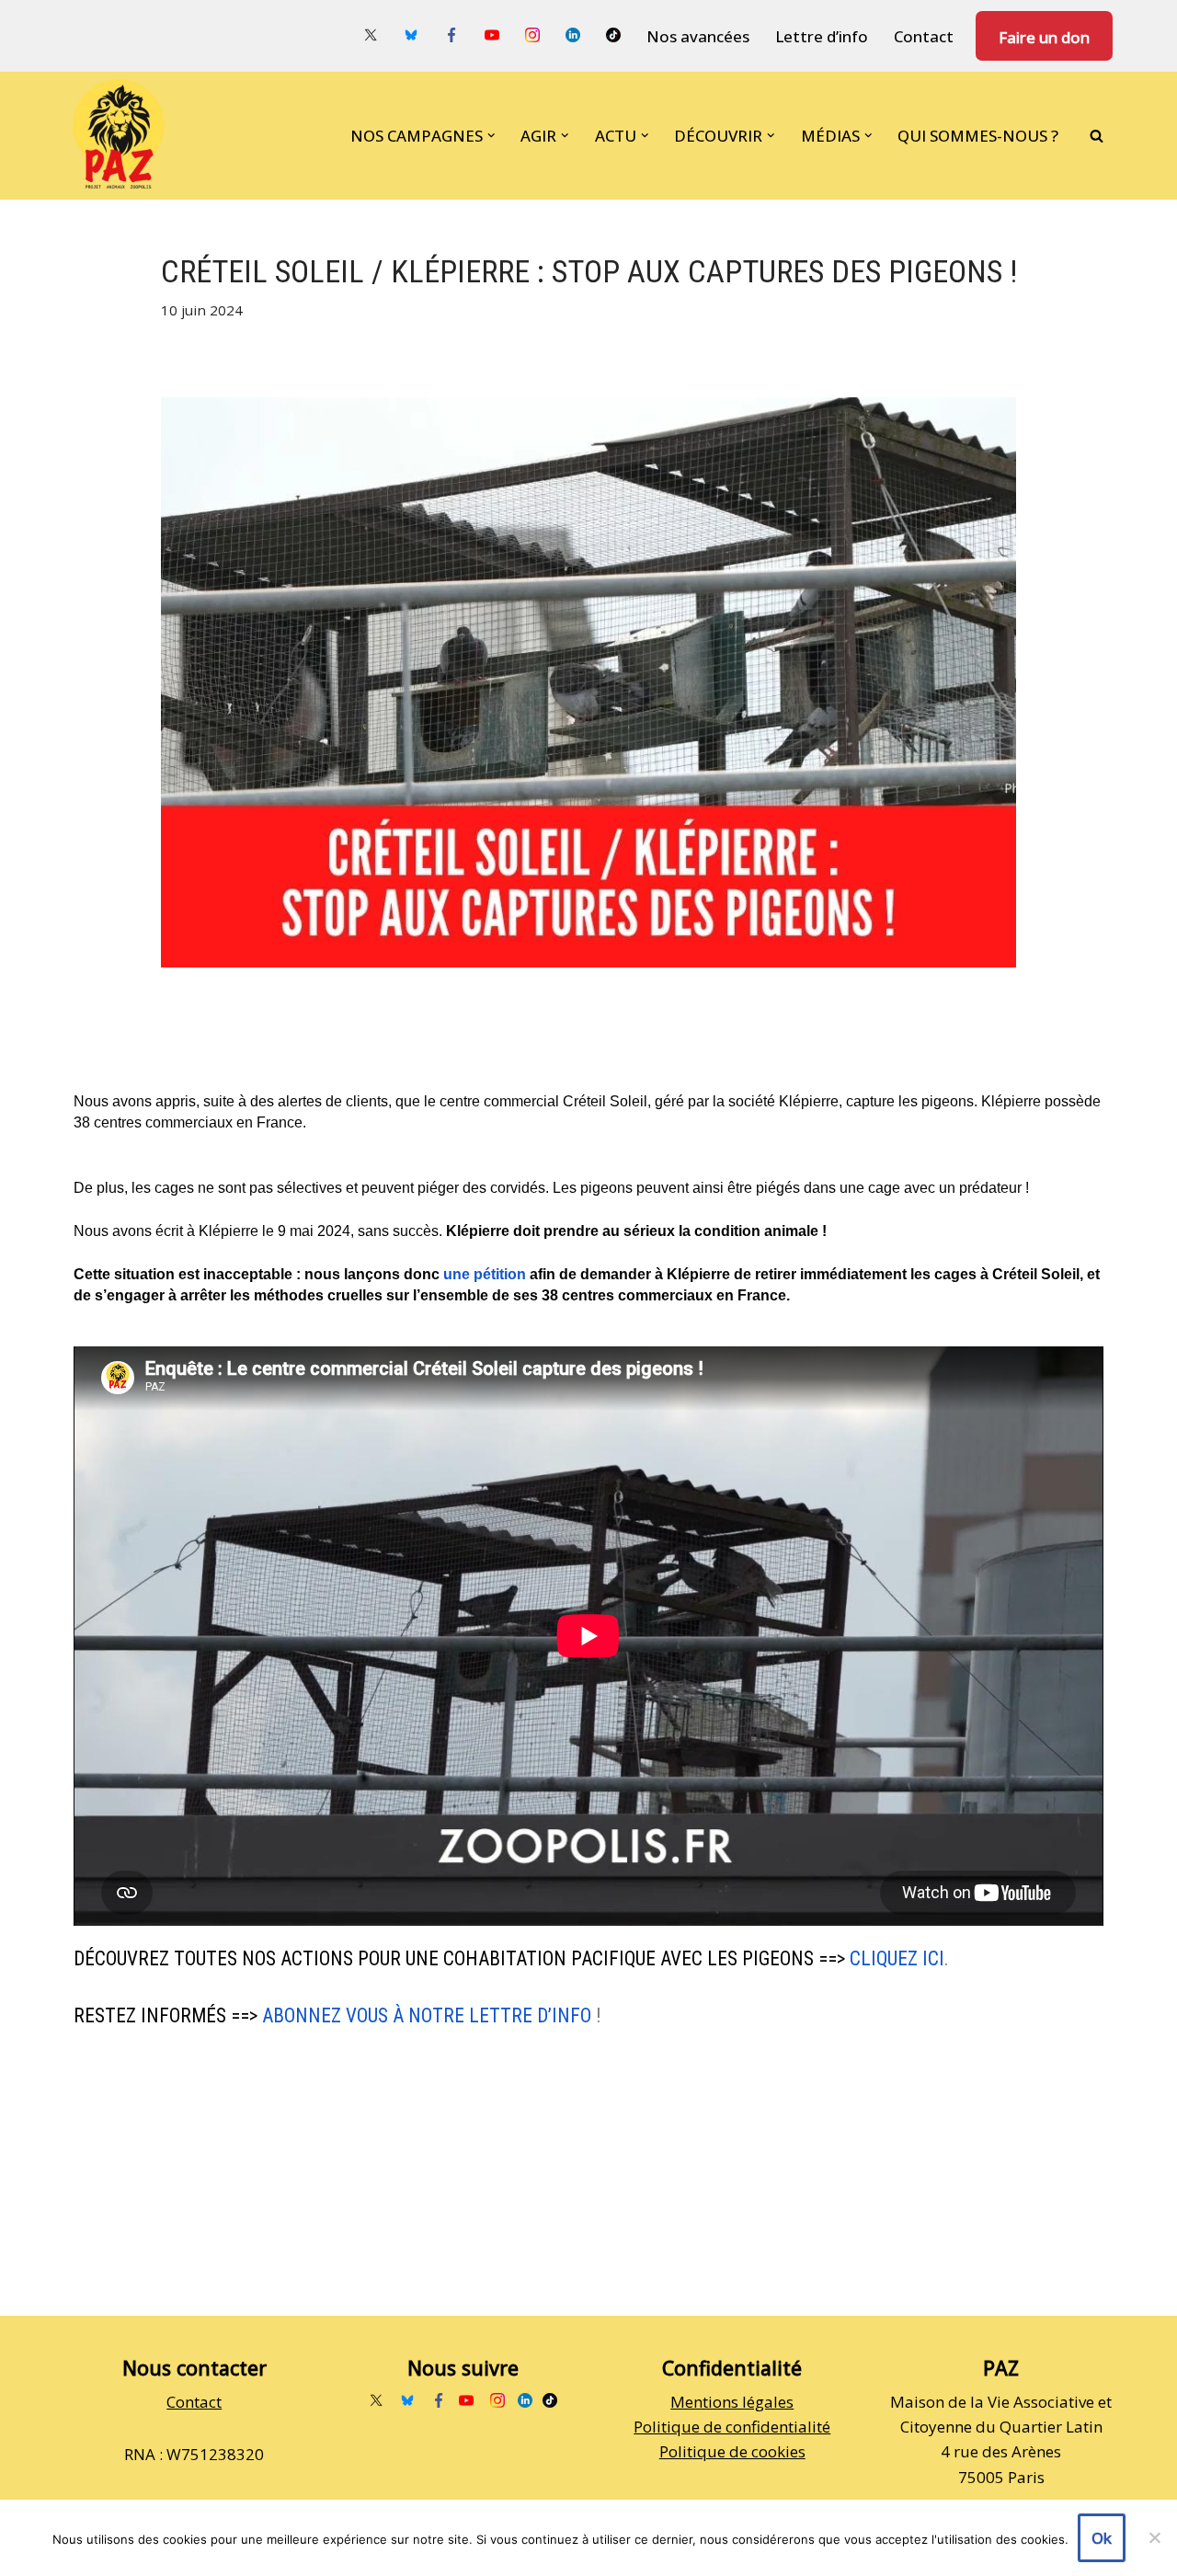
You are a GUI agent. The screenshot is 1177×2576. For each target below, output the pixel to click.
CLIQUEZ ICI (897, 1958)
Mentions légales (732, 2402)
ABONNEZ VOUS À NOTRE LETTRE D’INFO (427, 2015)
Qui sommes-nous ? (978, 136)
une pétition (485, 1274)
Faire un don (1044, 37)
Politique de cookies (732, 2451)
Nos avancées (698, 36)
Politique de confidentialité (732, 2427)
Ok (1102, 2538)
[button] (491, 136)
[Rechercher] (1097, 136)
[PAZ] (123, 136)
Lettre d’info (822, 36)
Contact (924, 36)
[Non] (1154, 2537)
